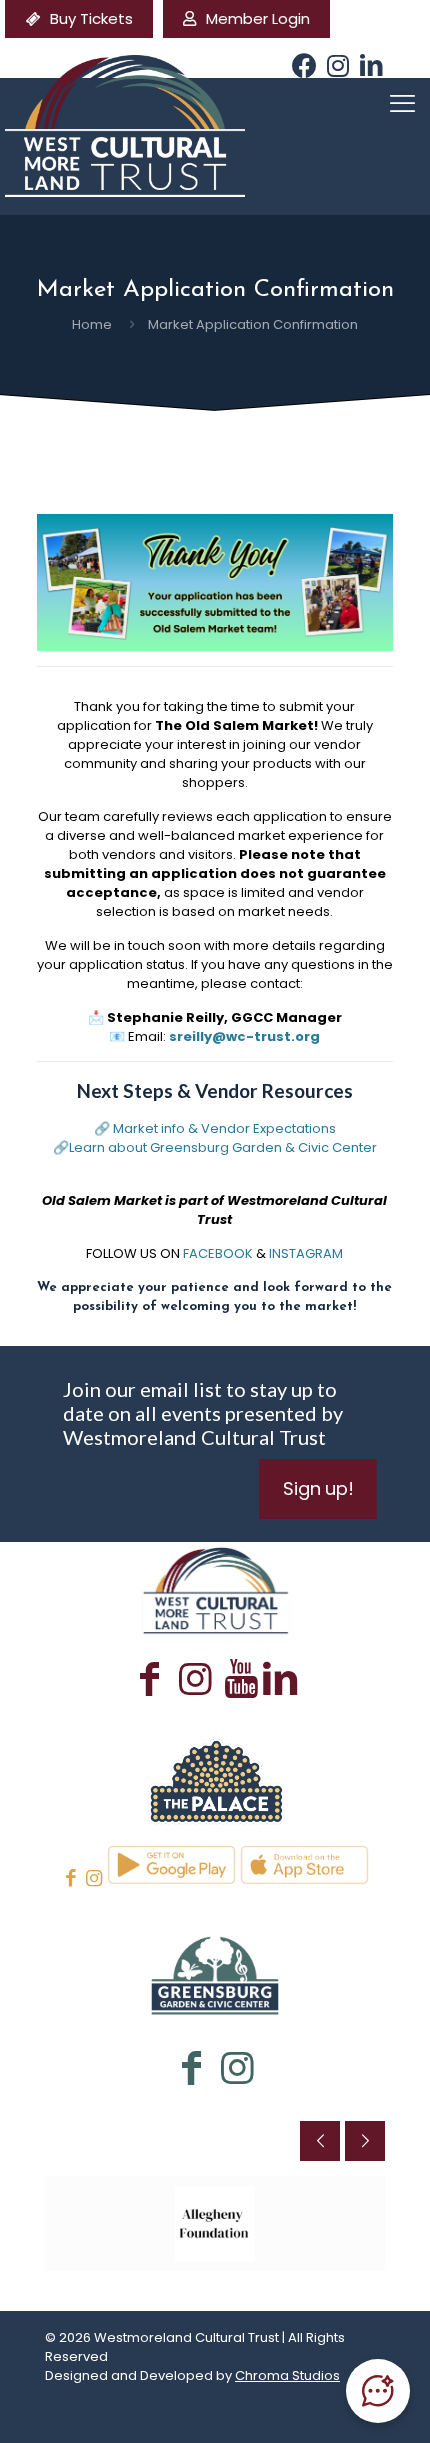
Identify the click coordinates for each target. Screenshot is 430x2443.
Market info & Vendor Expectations (224, 1128)
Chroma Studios (287, 2375)
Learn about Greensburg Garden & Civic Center (223, 1147)
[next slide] (365, 2141)
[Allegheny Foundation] (215, 2223)
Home (92, 324)
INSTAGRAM (306, 1253)
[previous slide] (320, 2141)
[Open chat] (378, 2391)
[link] (215, 1779)
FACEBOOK (218, 1253)
